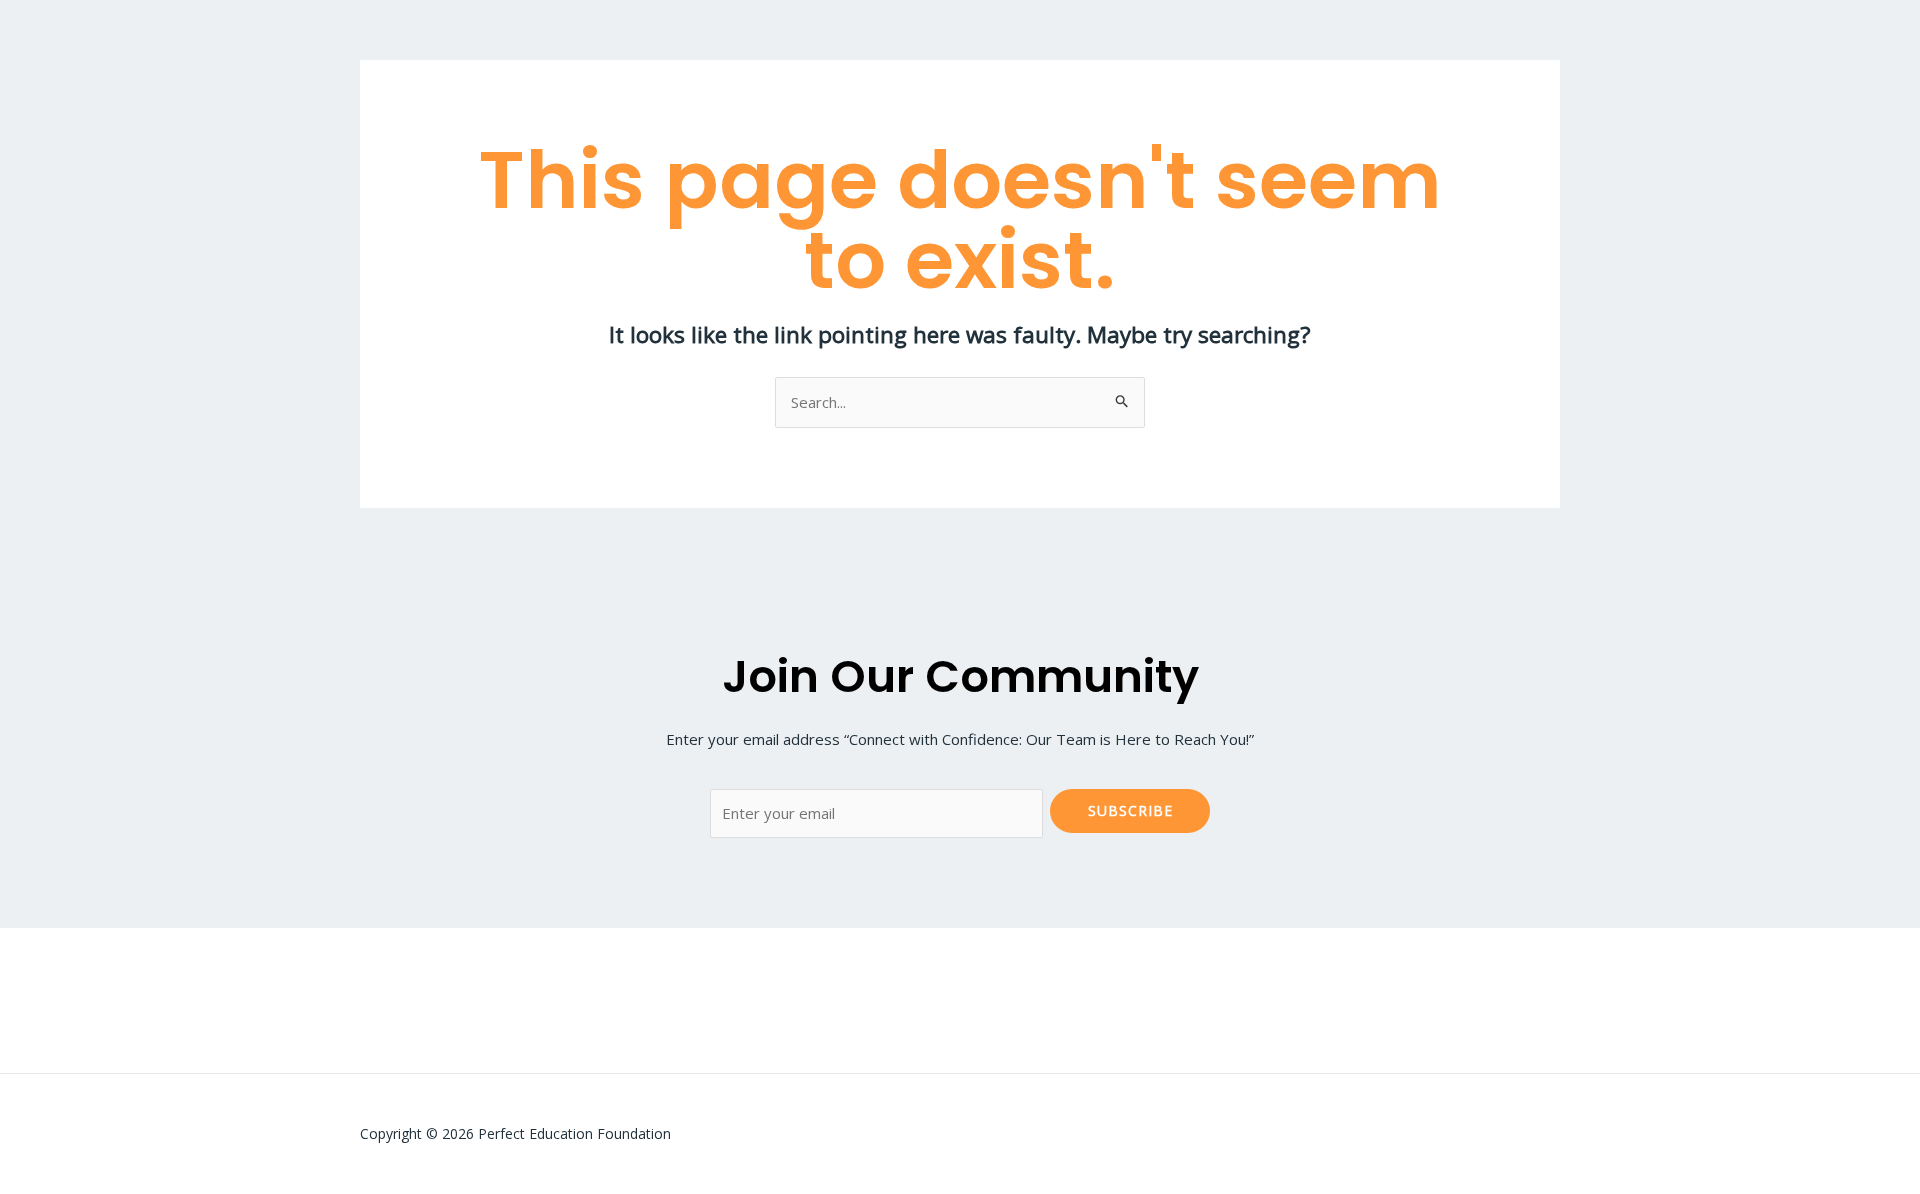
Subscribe (1130, 810)
